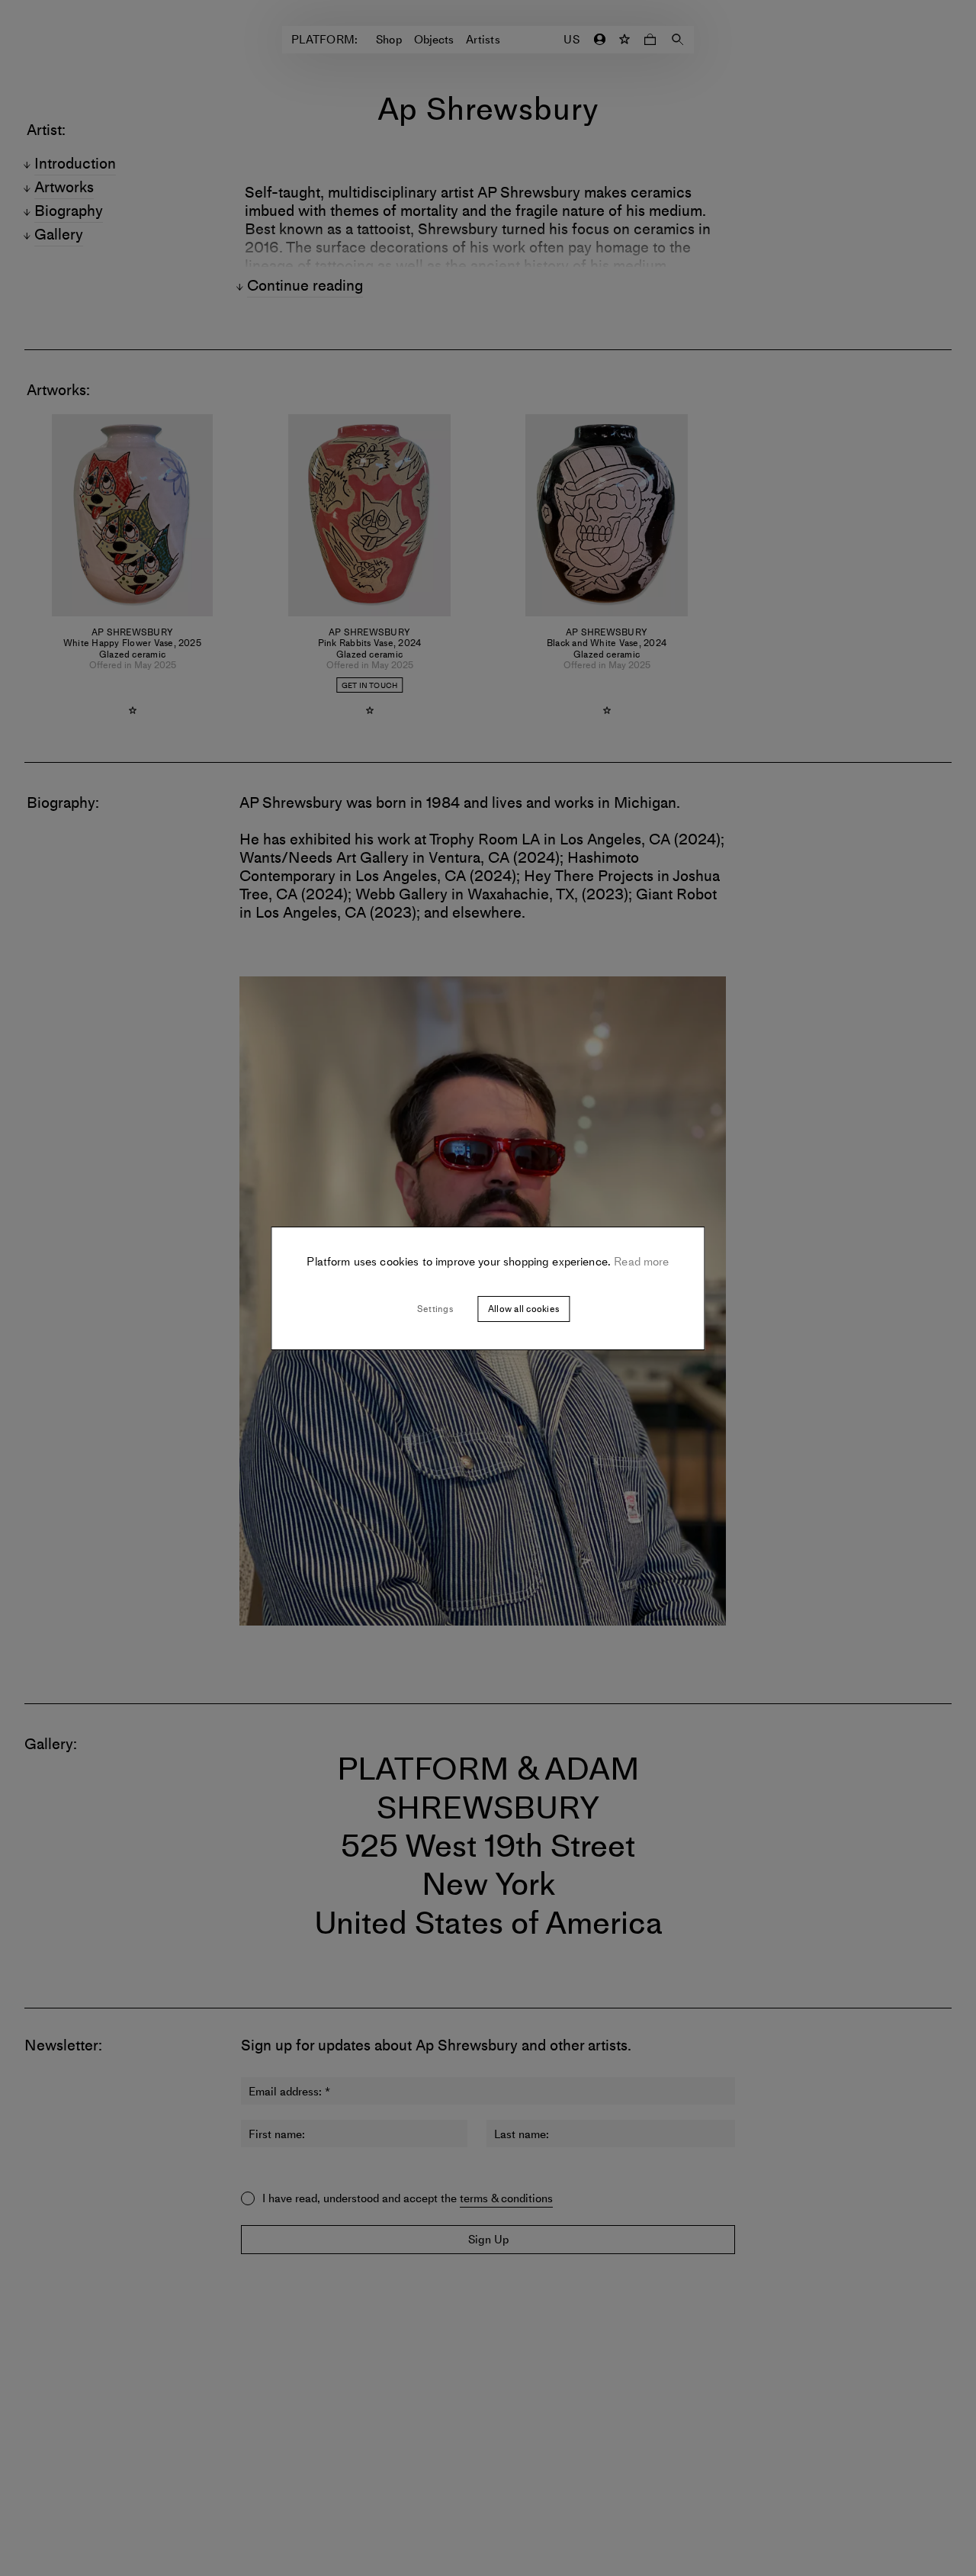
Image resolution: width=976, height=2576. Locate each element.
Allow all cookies (523, 1309)
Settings (435, 1309)
